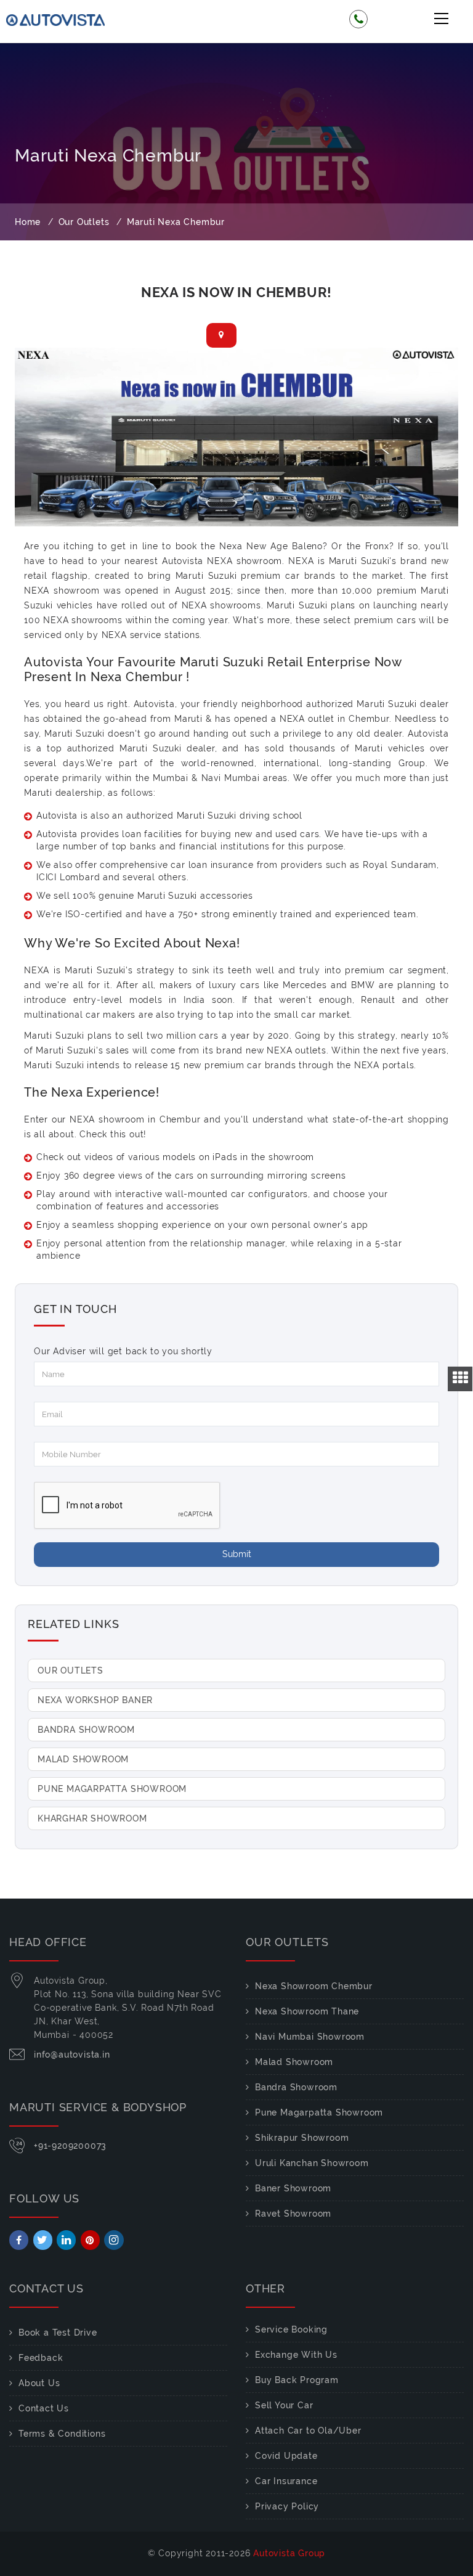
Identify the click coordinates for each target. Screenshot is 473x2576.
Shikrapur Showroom (302, 2138)
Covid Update (286, 2456)
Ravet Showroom (293, 2214)
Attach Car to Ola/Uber (308, 2431)
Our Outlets (71, 1670)
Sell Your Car (284, 2405)
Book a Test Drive (58, 2333)
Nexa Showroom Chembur (314, 1986)
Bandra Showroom (86, 1730)
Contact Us (44, 2408)
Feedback (41, 2358)
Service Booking (291, 2329)
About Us (39, 2383)
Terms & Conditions (62, 2434)
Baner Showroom (293, 2188)
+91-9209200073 (70, 2146)
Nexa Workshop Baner (95, 1700)
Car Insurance (286, 2481)
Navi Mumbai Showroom (310, 2037)
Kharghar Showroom (92, 1818)
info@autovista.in (72, 2055)
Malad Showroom (83, 1759)
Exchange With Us (296, 2355)
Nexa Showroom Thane (307, 2011)
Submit (237, 1554)
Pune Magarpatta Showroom (112, 1789)
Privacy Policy (287, 2506)
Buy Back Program (297, 2380)
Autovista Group (289, 2553)
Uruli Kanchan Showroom (312, 2163)
